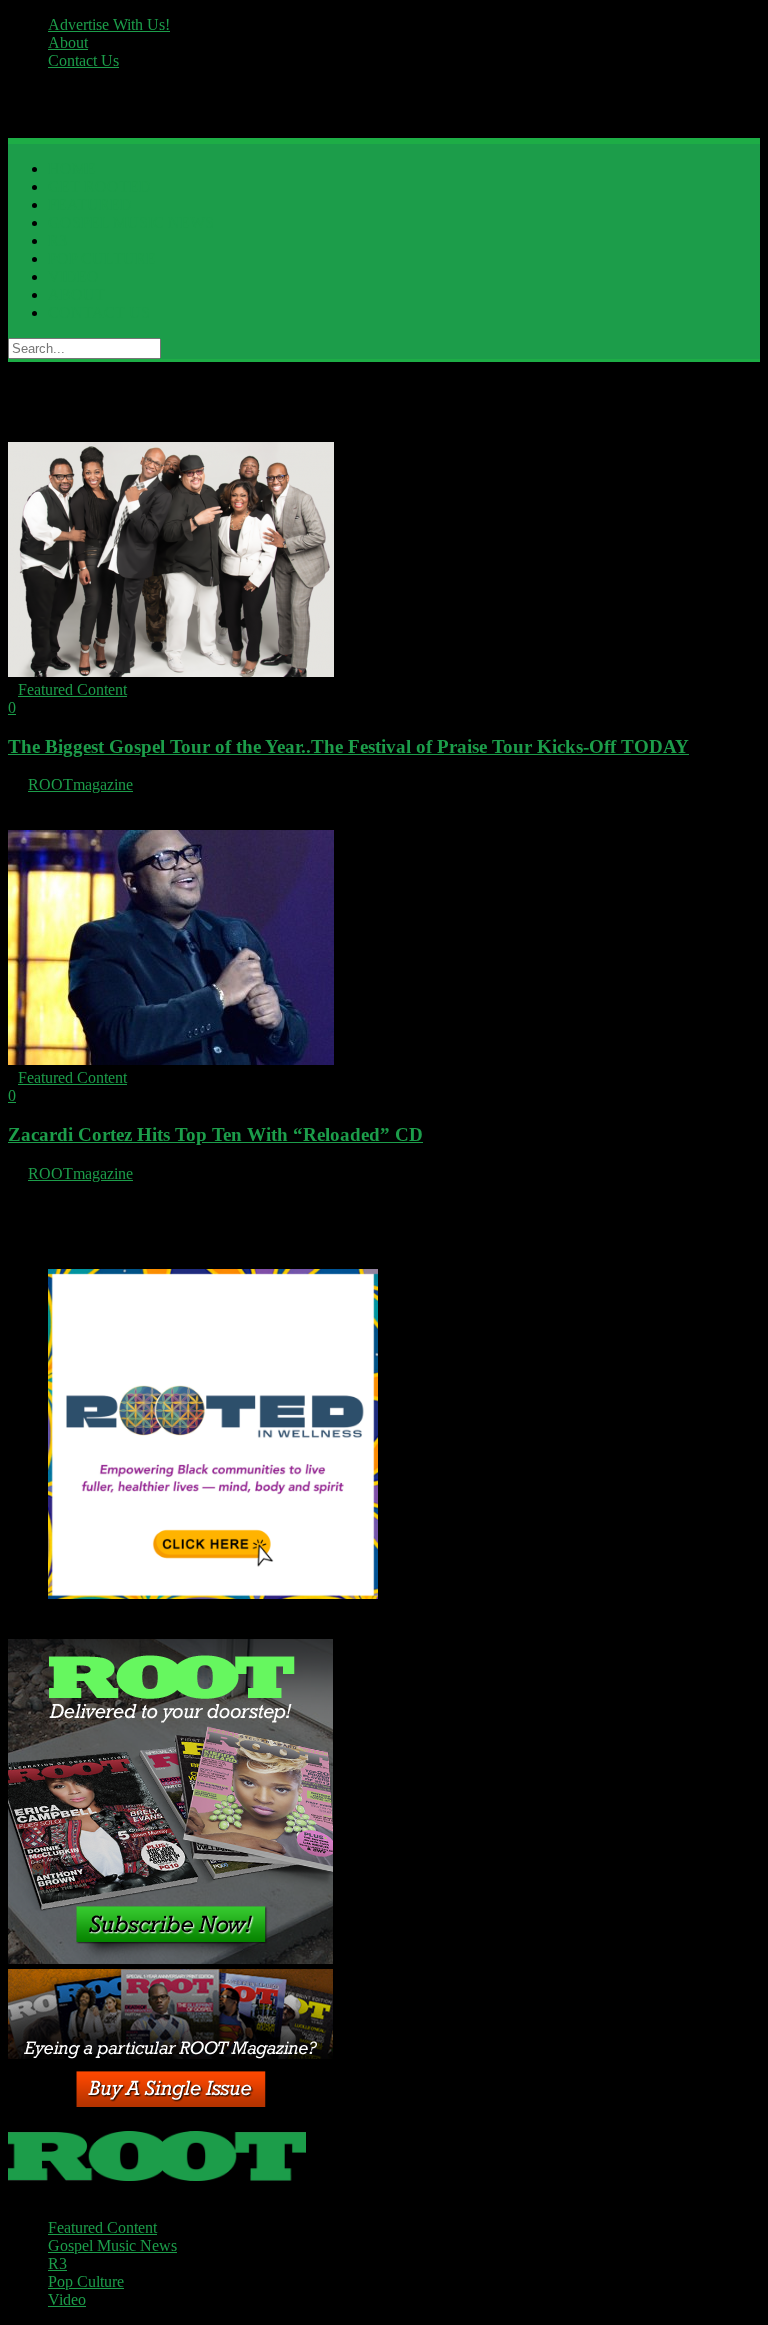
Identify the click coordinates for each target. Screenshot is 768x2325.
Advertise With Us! (109, 24)
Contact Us (83, 60)
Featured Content (72, 689)
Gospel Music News (112, 2245)
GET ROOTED (99, 186)
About (68, 42)
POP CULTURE (102, 258)
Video (67, 2299)
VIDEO (73, 276)
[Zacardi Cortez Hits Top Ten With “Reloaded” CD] (171, 1059)
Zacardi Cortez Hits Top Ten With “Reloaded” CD (215, 1134)
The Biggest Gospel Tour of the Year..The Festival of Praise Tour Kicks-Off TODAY (348, 746)
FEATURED (90, 204)
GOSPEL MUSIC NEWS (131, 222)
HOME (72, 168)
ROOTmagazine (80, 784)
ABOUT (76, 294)
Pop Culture (86, 2281)
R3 (57, 240)
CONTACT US (99, 312)
